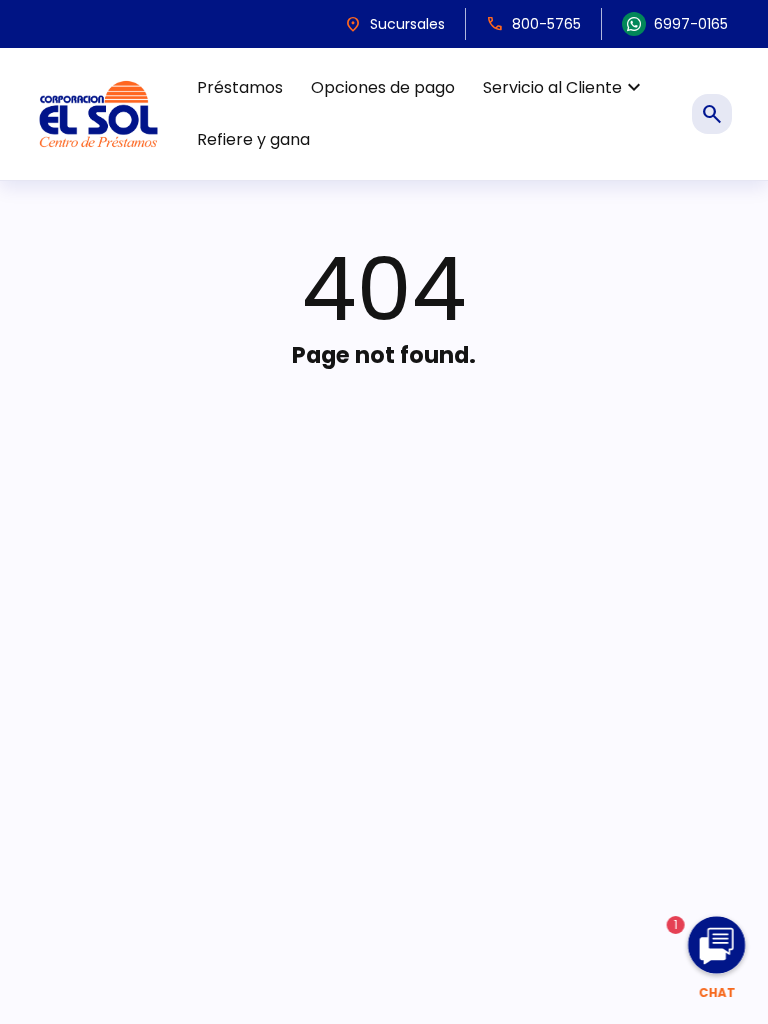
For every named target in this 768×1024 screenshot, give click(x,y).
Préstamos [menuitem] (240, 87)
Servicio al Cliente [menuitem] (564, 88)
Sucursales (394, 24)
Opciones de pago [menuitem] (383, 87)
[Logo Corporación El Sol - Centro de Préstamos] (98, 113)
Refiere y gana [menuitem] (253, 139)
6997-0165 (691, 24)
